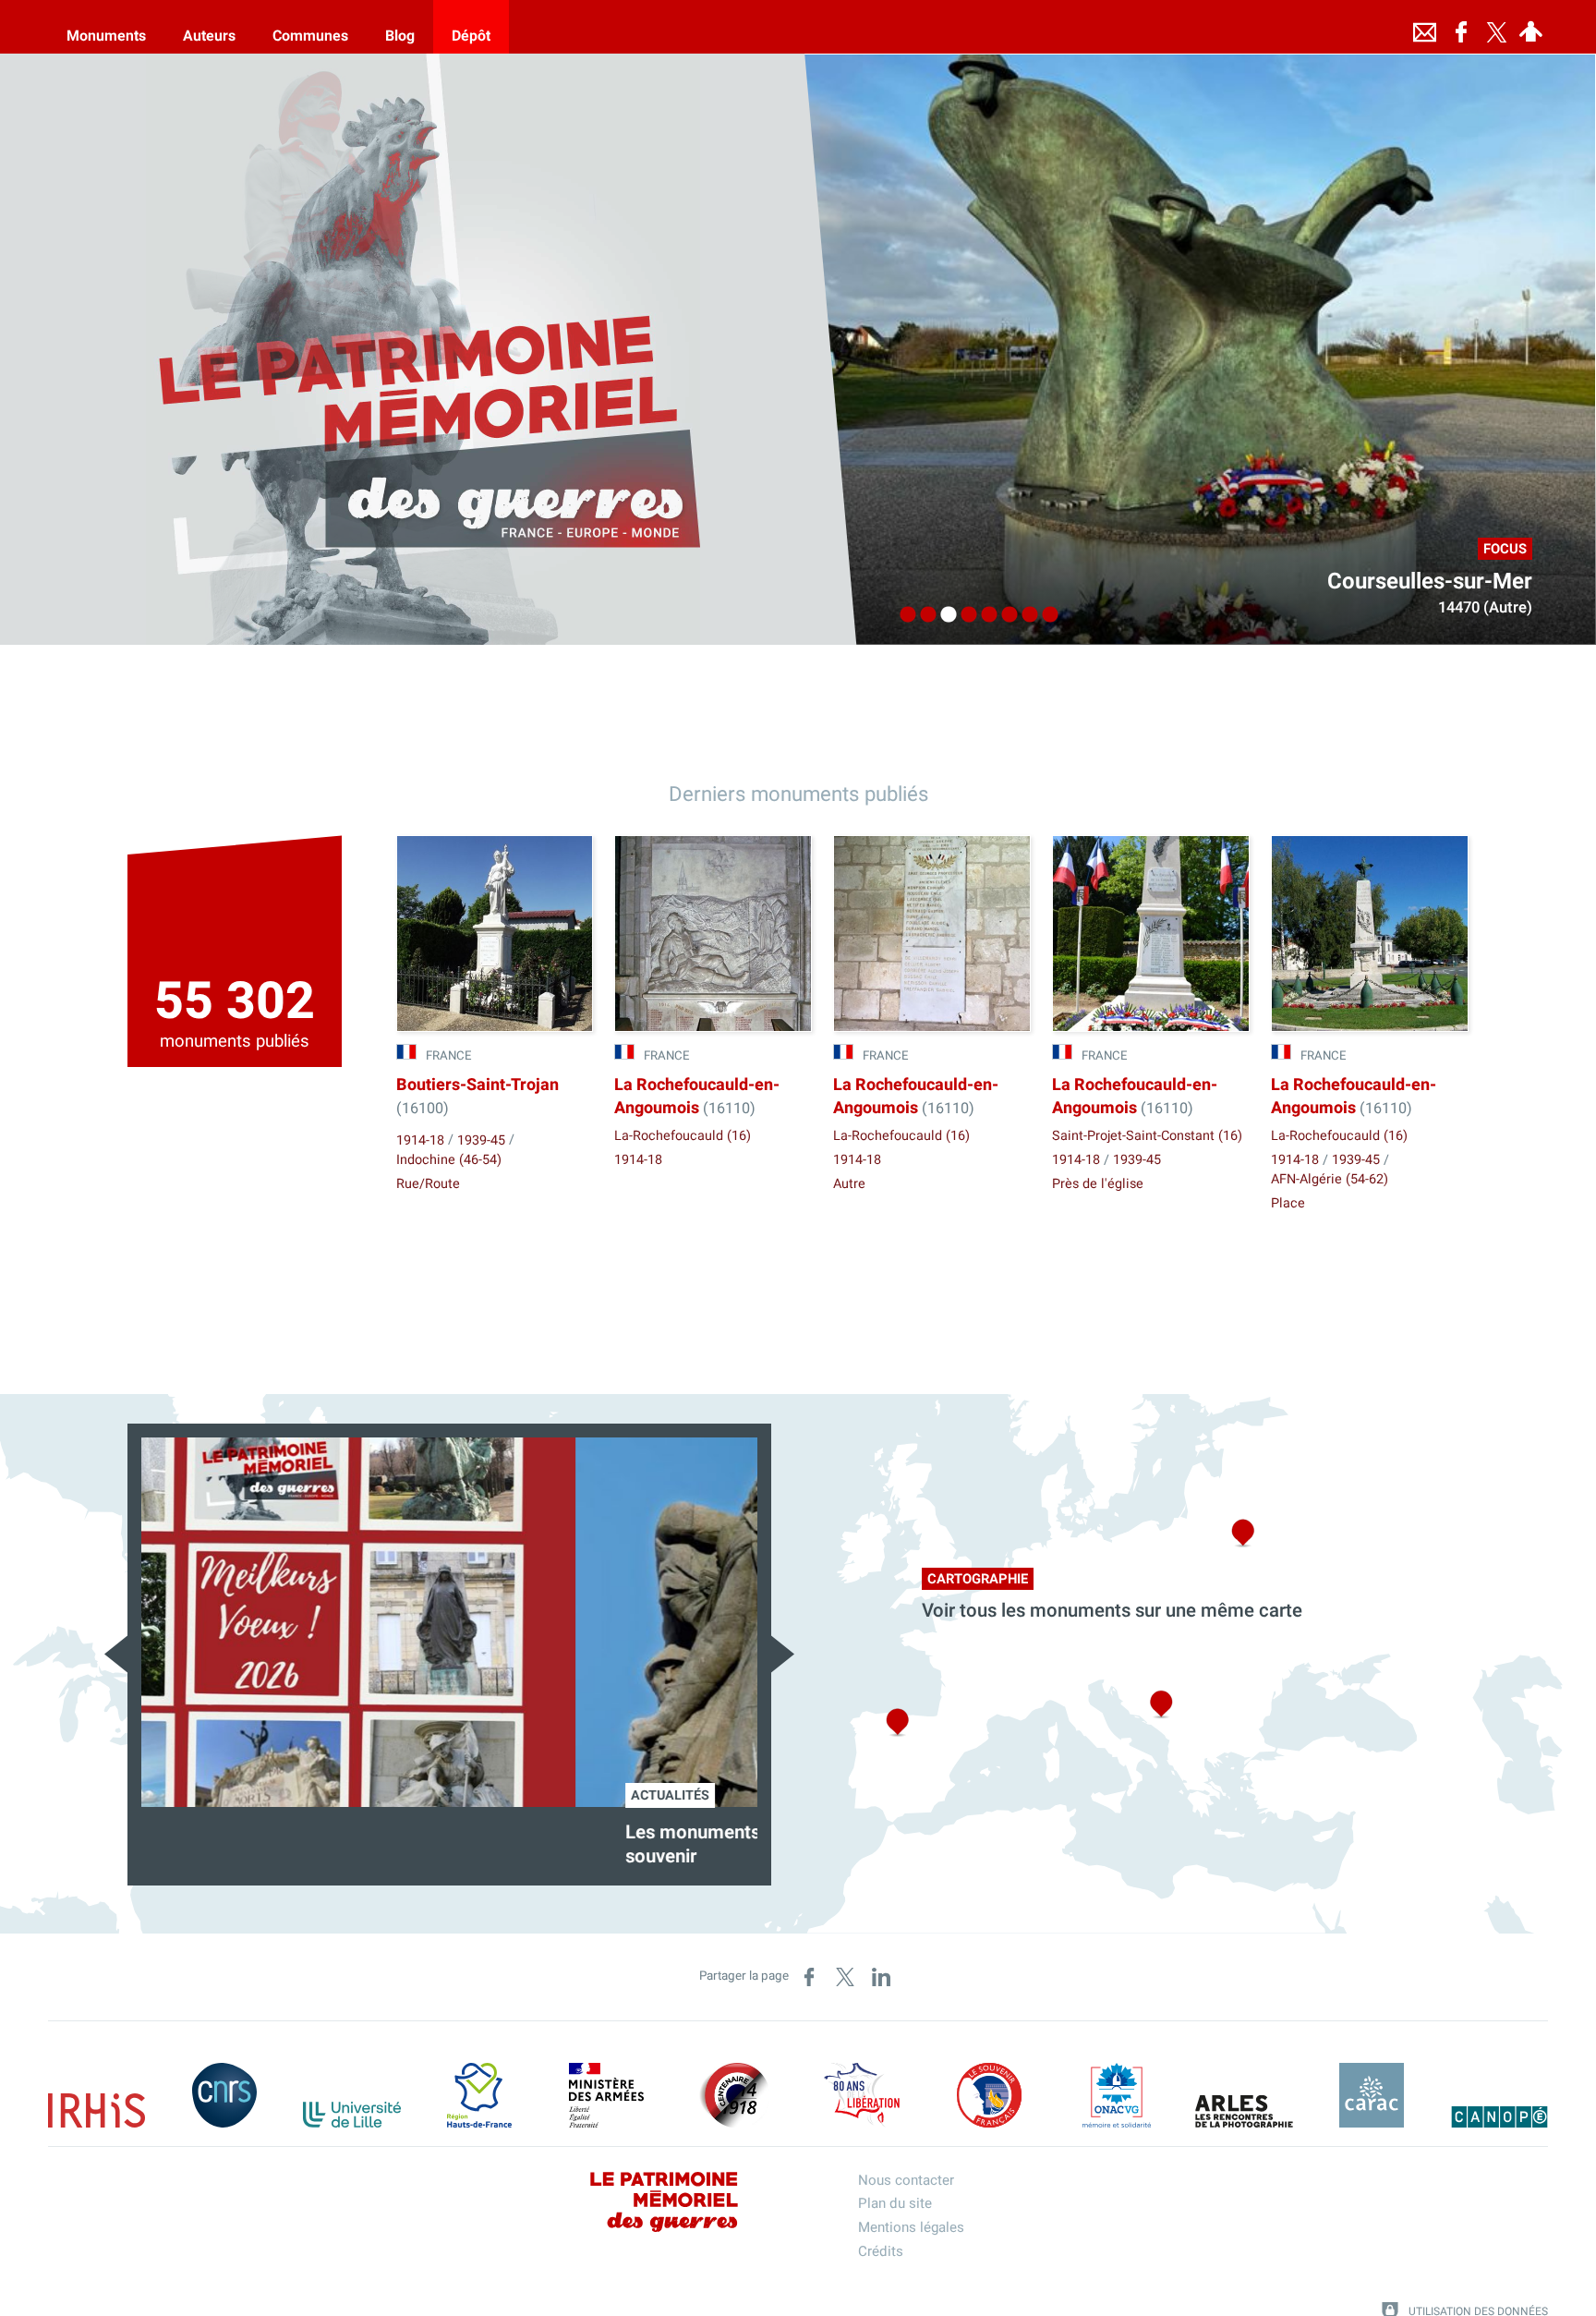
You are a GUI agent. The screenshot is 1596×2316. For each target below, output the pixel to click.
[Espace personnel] (1530, 27)
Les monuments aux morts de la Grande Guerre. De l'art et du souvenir (444, 1845)
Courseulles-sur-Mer (1430, 582)
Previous (116, 1654)
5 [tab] (985, 615)
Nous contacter (906, 2180)
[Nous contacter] (1424, 27)
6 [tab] (1005, 615)
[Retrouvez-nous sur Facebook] (1461, 27)
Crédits (881, 2251)
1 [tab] (903, 615)
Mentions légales (911, 2227)
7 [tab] (1025, 615)
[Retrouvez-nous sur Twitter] (1496, 27)
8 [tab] (1046, 615)
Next (783, 1654)
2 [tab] (924, 615)
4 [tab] (964, 615)
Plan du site (895, 2203)
